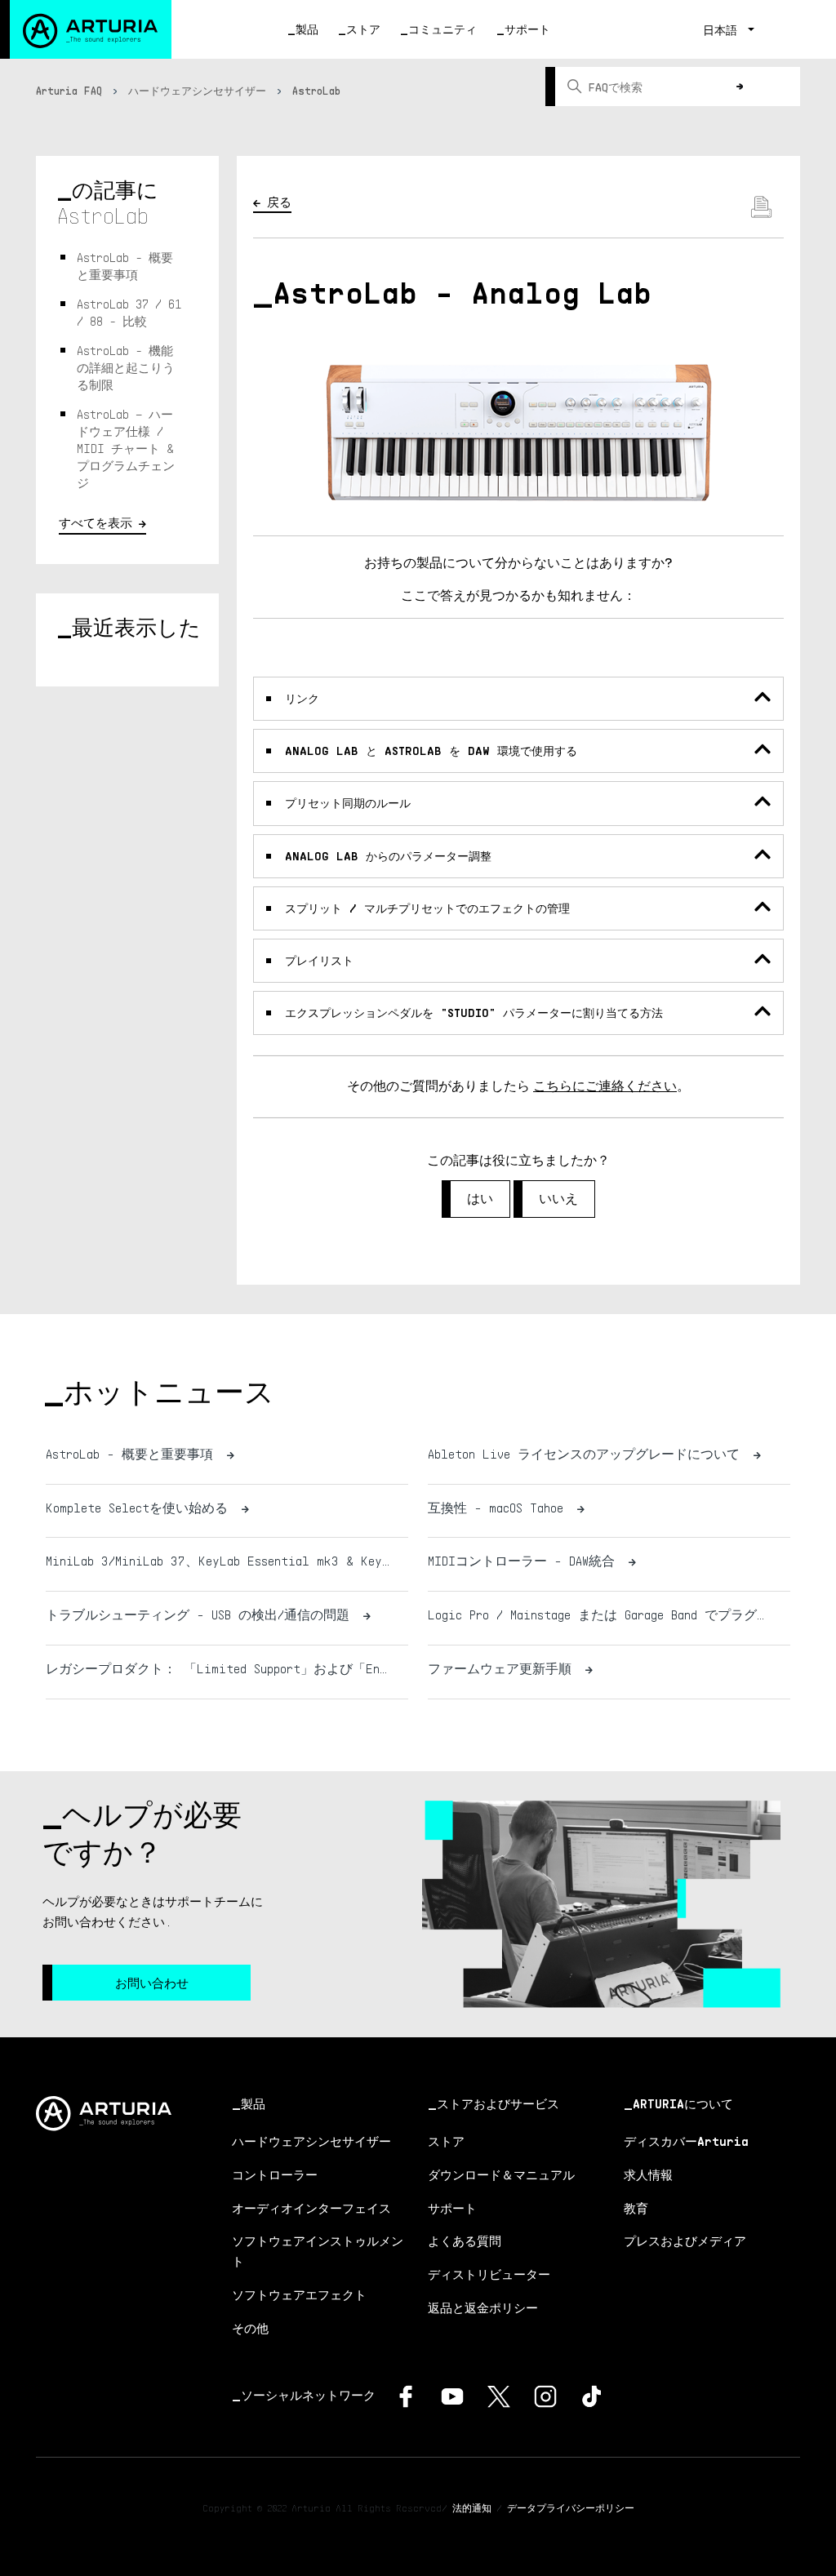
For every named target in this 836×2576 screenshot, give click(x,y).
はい (480, 1199)
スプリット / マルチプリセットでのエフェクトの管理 (427, 908)
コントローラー (275, 2174)
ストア (363, 29)
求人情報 (648, 2174)
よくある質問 (465, 2241)
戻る (279, 202)
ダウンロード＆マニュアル (501, 2174)
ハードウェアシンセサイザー (197, 91)
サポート (527, 29)
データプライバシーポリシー (571, 2508)
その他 (250, 2328)
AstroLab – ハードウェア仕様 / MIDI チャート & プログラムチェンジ (126, 448)
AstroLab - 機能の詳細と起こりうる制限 (126, 367)
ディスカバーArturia (686, 2141)
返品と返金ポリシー (483, 2307)
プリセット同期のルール (348, 803)
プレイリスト (319, 960)
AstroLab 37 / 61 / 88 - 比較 (129, 312)
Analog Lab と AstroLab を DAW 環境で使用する (431, 751)
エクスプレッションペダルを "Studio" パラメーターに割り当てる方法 (474, 1013)
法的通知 (472, 2508)
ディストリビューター (489, 2274)
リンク (302, 698)
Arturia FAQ (69, 91)
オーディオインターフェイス (311, 2208)
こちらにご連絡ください (605, 1086)
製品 (307, 29)
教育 (636, 2208)
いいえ (558, 1199)
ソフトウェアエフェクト (299, 2294)
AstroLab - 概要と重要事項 (125, 266)
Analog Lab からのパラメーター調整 (388, 856)
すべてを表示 (96, 522)
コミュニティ (442, 29)
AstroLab (316, 91)
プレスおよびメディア (685, 2241)
